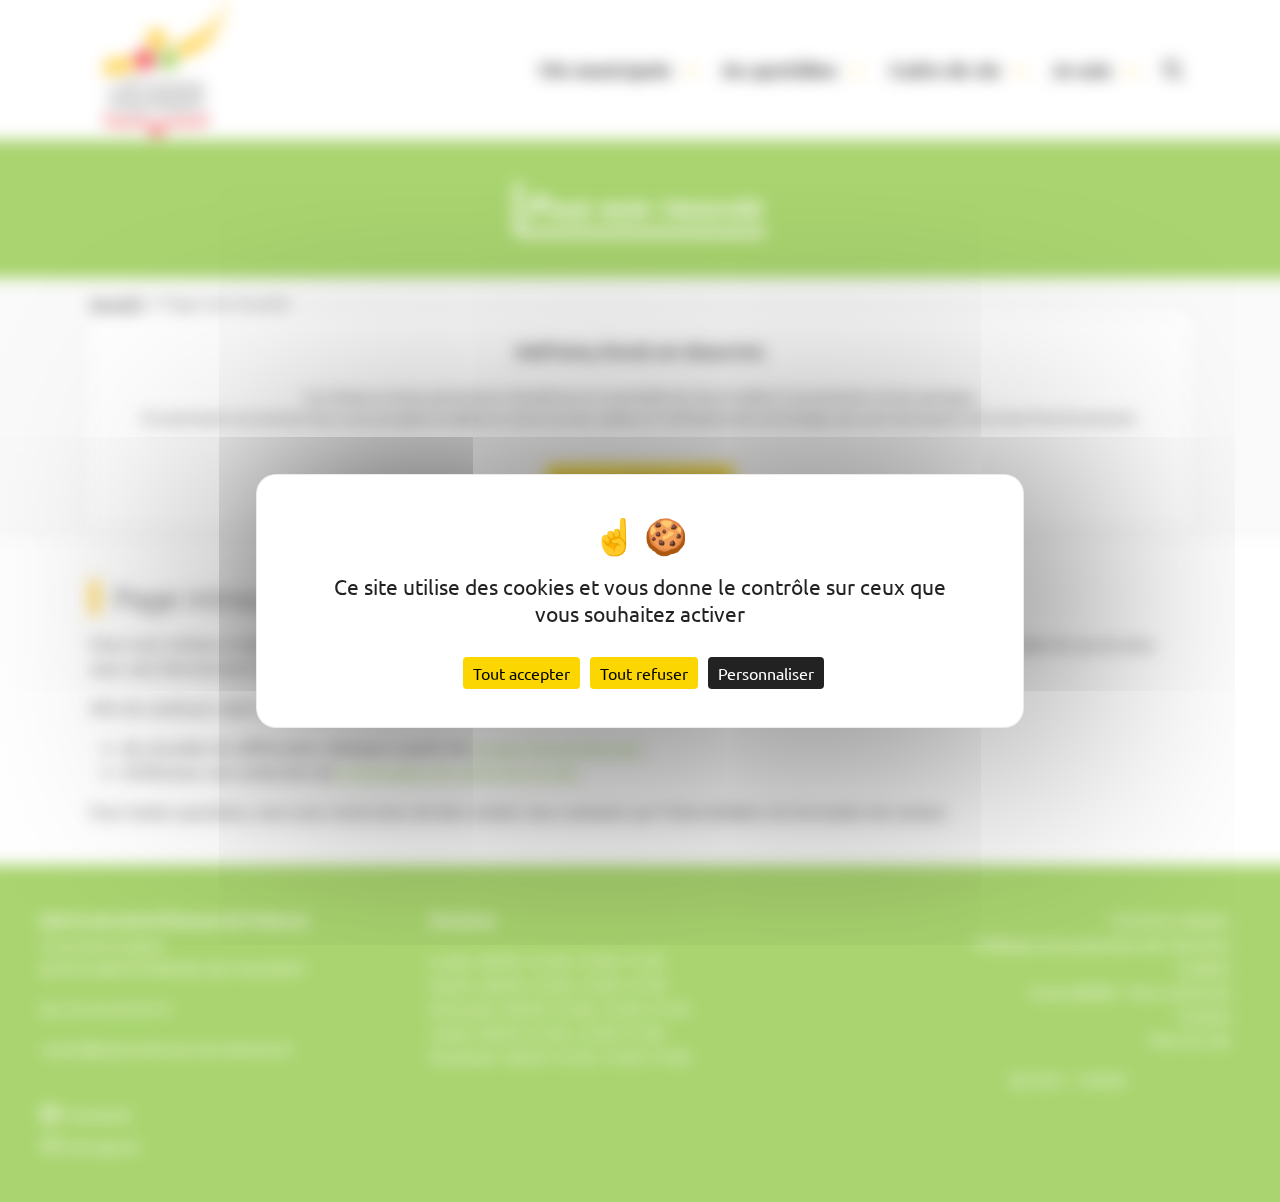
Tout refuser (644, 673)
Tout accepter (521, 673)
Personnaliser (766, 673)
